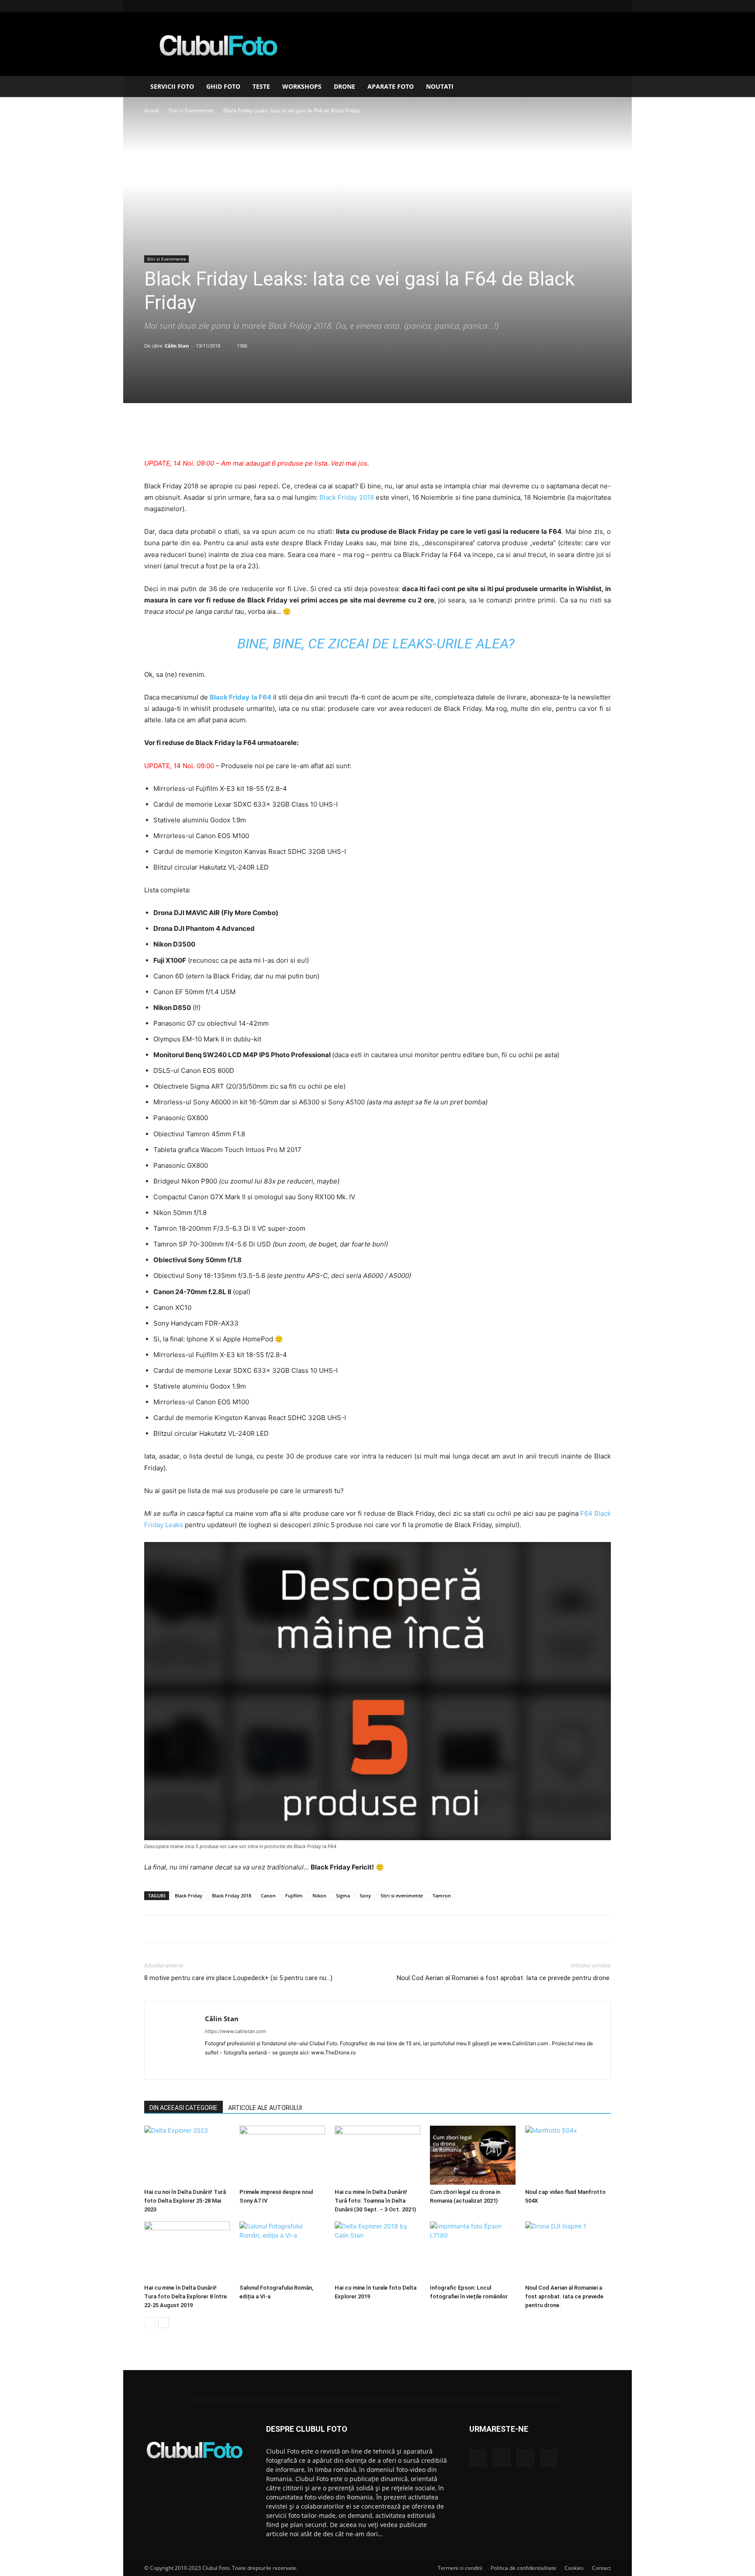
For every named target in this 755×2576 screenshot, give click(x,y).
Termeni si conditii (460, 2568)
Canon (268, 1895)
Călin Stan (177, 346)
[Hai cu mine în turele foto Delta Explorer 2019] (377, 2251)
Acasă (152, 110)
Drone (345, 86)
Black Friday (189, 1895)
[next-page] (164, 2323)
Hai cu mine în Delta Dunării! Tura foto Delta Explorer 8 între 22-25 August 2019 (185, 2296)
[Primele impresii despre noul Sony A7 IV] (282, 2155)
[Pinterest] (377, 433)
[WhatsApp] (397, 433)
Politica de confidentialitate (523, 2568)
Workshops (302, 86)
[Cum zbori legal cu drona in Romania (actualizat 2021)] (473, 2155)
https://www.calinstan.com (236, 2031)
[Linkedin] (590, 6)
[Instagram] (575, 6)
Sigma (343, 1895)
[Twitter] (357, 433)
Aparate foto (391, 86)
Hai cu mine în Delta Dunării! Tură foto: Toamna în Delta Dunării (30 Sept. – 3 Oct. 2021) (375, 2201)
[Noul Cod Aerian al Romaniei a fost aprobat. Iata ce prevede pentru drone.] (568, 2251)
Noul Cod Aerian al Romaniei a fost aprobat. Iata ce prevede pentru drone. (504, 1978)
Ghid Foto (223, 86)
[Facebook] (561, 6)
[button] (600, 87)
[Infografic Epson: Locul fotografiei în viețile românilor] (473, 2251)
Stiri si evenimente (402, 1895)
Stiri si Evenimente (191, 110)
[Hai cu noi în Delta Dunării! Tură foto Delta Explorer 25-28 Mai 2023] (187, 2155)
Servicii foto (172, 86)
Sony (365, 1895)
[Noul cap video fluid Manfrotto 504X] (568, 2155)
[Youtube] (604, 6)
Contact (601, 2568)
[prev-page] (150, 2323)
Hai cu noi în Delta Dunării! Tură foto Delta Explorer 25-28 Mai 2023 (185, 2201)
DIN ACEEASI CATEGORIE (184, 2108)
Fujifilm (294, 1895)
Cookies (574, 2568)
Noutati (440, 86)
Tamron (442, 1895)
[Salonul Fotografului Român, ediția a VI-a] (282, 2251)
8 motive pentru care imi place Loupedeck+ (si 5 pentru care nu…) (238, 1978)
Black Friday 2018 (346, 497)
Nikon (319, 1895)
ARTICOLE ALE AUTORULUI (265, 2108)
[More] (418, 433)
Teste (261, 86)
